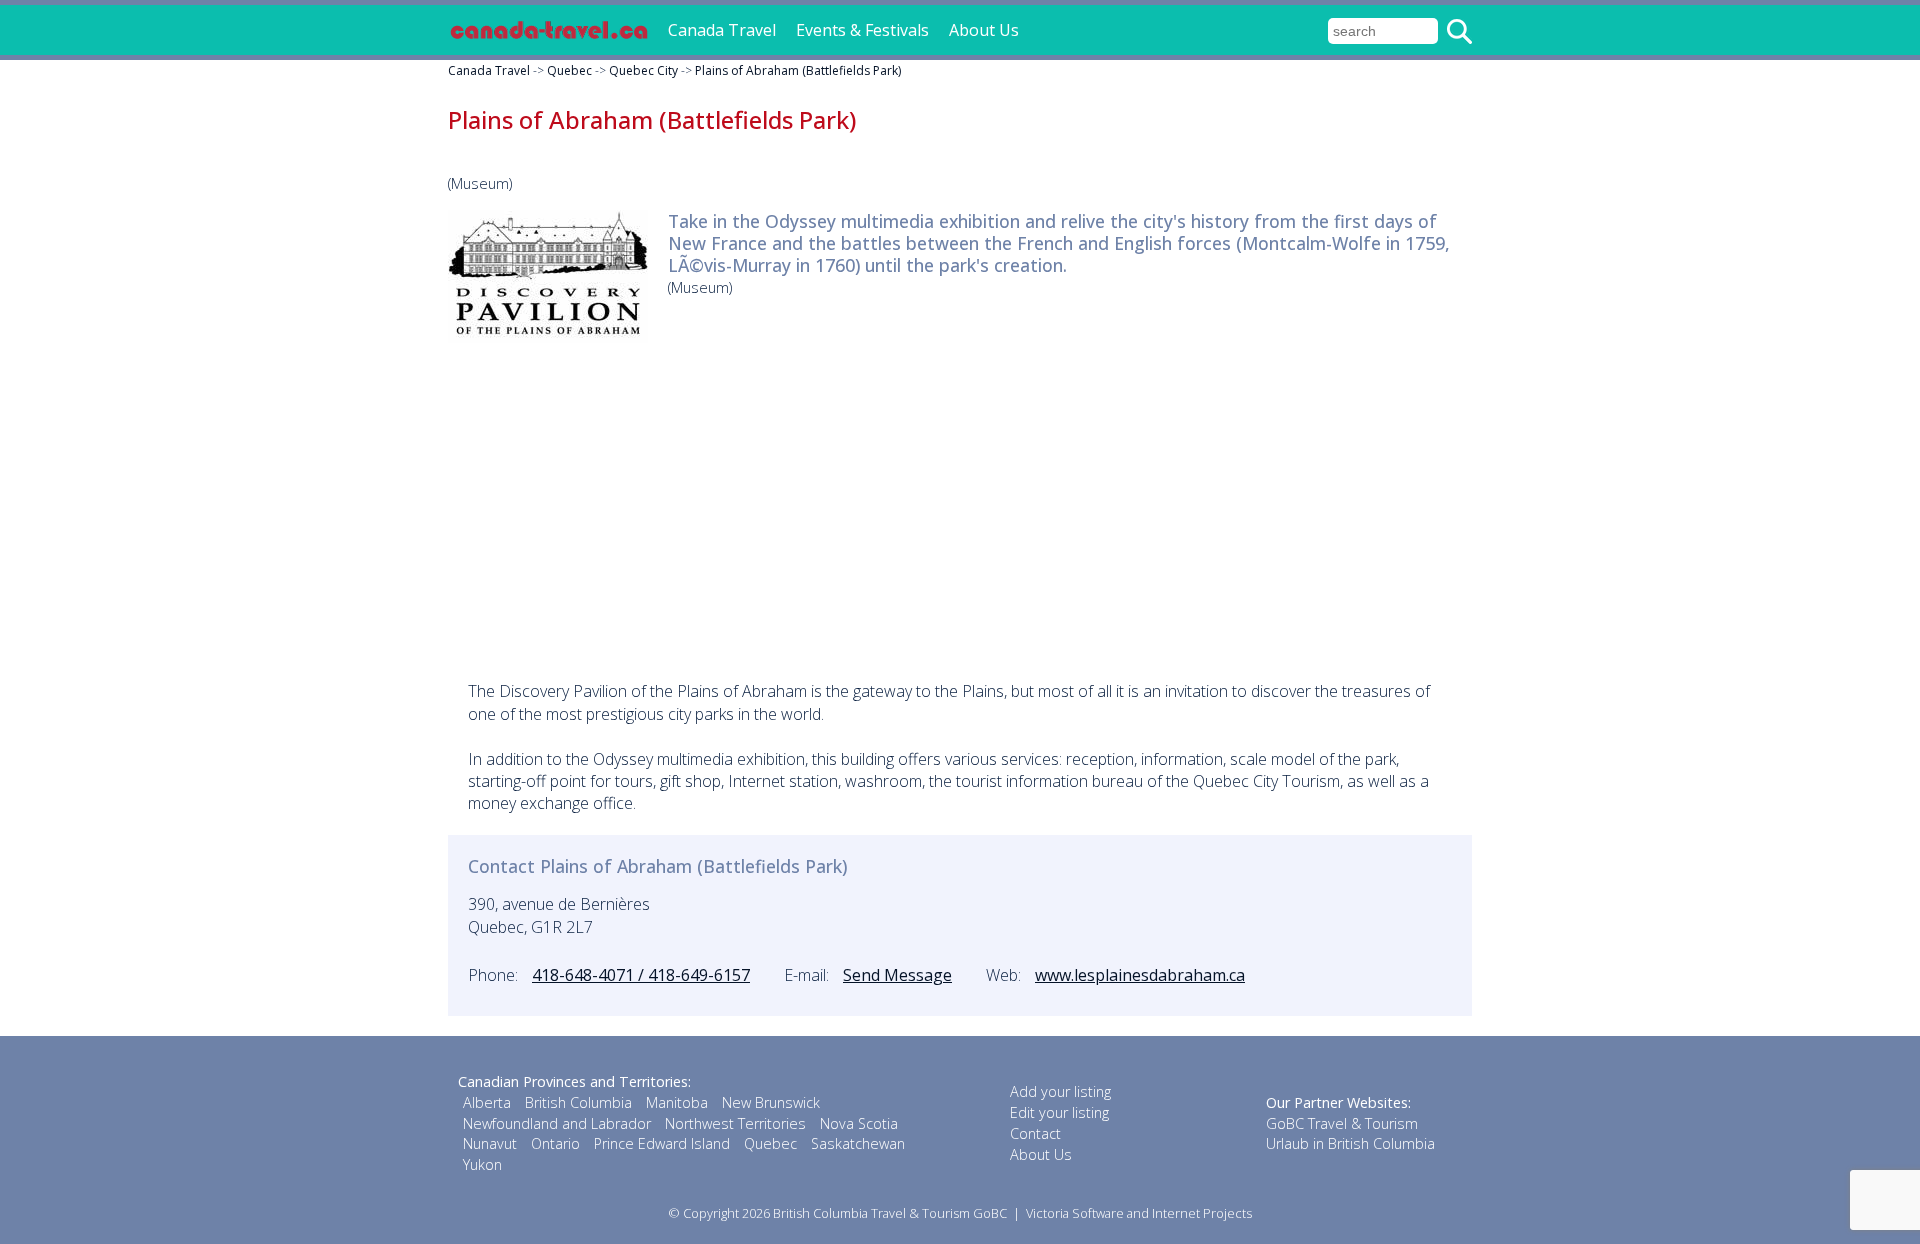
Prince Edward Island (662, 1143)
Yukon (482, 1164)
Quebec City (643, 70)
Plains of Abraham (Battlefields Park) (798, 70)
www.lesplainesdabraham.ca (1140, 975)
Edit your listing (1059, 1112)
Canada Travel (722, 30)
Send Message (897, 975)
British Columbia (578, 1102)
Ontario (555, 1143)
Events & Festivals (862, 30)
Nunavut (490, 1143)
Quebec (569, 70)
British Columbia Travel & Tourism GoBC (890, 1213)
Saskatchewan (858, 1143)
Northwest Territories (735, 1123)
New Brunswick (771, 1102)
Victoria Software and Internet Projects (1139, 1213)
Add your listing (1060, 1091)
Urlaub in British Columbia (1350, 1143)
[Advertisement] (960, 498)
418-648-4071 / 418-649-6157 (641, 975)
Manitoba (677, 1102)
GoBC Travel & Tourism (1342, 1123)
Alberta (487, 1102)
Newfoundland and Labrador (557, 1123)
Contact (1035, 1133)
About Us (984, 30)
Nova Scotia (859, 1123)
